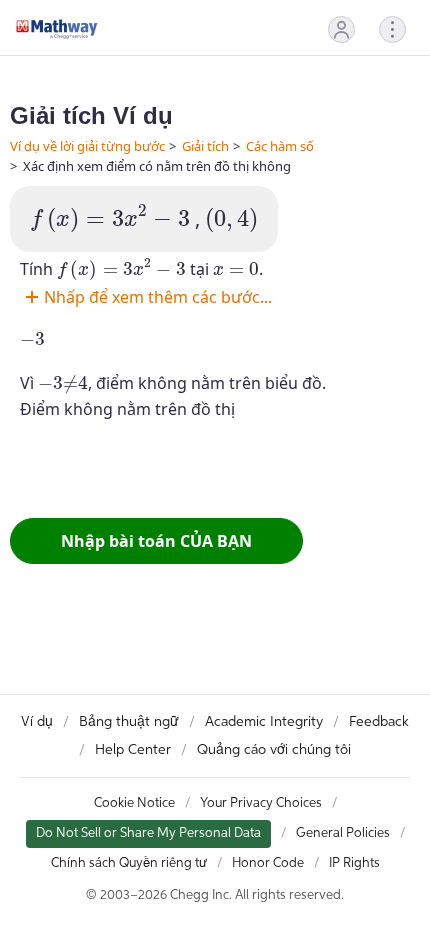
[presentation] (110, 219)
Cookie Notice (134, 803)
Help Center (133, 750)
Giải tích (205, 146)
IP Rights (354, 863)
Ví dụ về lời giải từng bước (87, 146)
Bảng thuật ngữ (129, 722)
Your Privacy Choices (261, 803)
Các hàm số (280, 146)
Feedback (379, 722)
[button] (341, 29)
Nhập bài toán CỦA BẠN (156, 541)
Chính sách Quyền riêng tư (129, 863)
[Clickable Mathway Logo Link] (57, 29)
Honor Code (268, 863)
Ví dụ (37, 722)
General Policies (343, 833)
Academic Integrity (264, 722)
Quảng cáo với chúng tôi (274, 750)
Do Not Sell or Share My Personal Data (148, 833)
